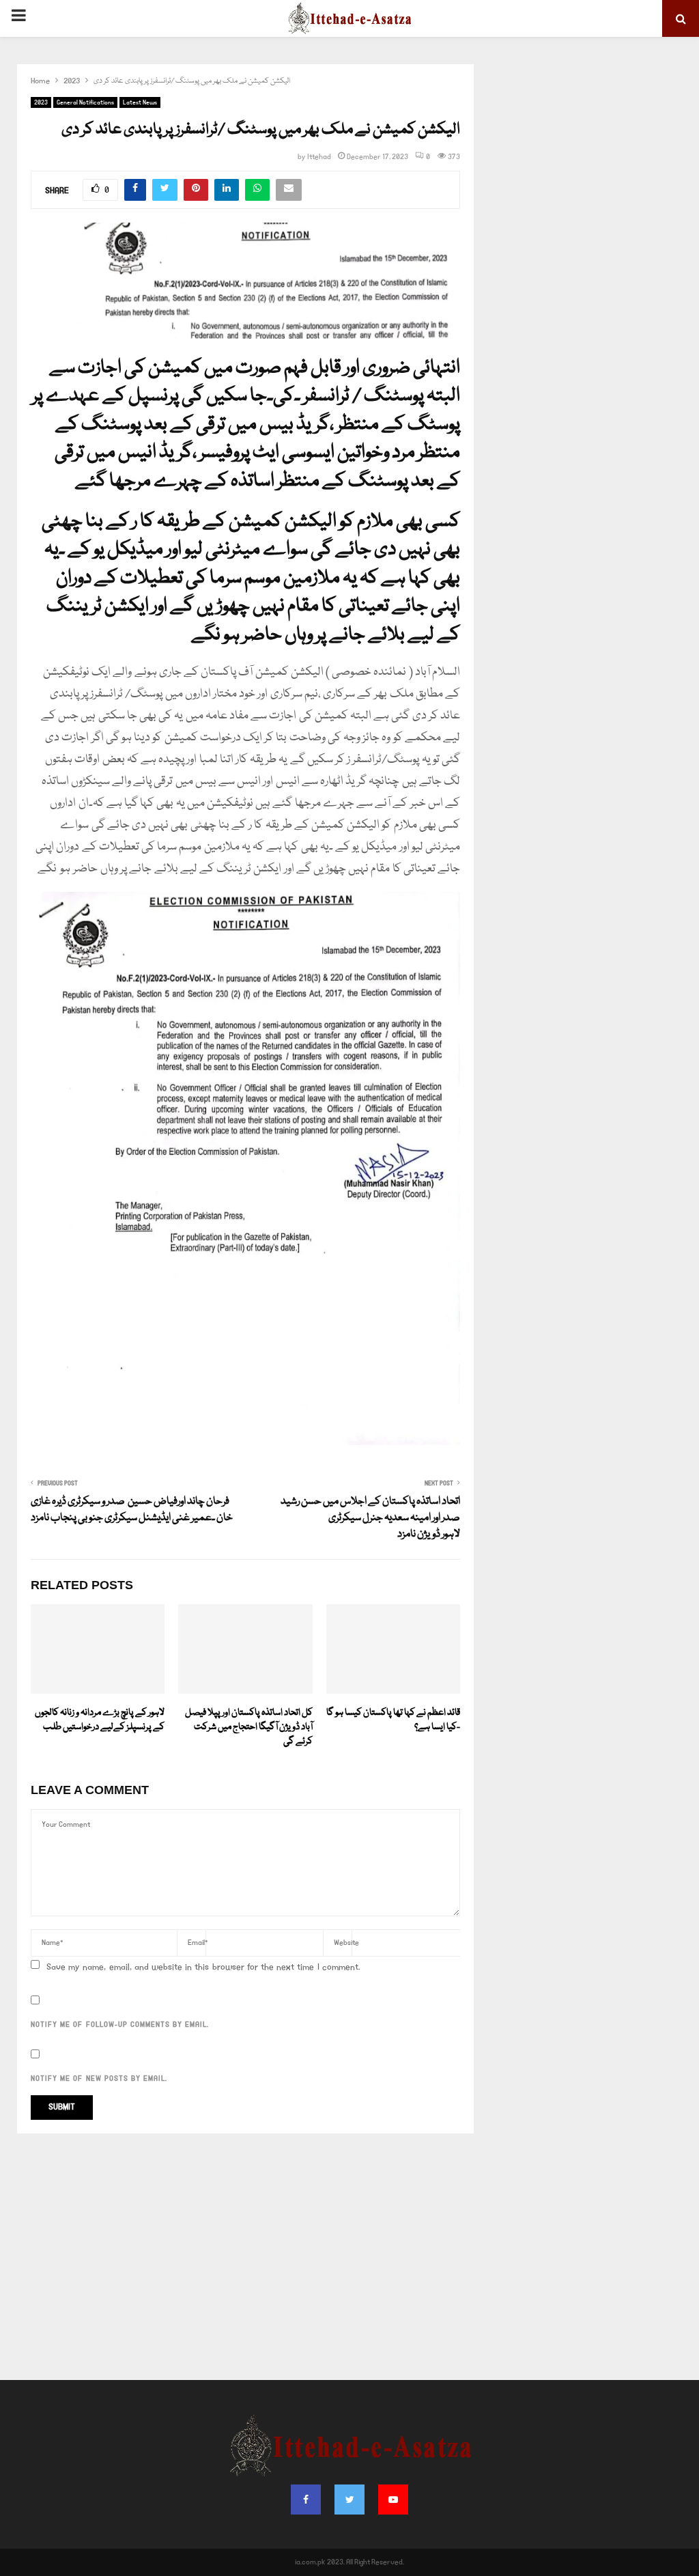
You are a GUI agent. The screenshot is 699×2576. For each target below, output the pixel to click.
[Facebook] (306, 2500)
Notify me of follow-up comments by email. (120, 2025)
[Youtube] (393, 2500)
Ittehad (319, 157)
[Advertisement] (349, 2257)
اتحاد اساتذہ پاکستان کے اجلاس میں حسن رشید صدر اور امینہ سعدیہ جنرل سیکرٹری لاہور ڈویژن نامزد (370, 1518)
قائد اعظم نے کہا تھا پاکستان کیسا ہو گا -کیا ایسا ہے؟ (393, 1720)
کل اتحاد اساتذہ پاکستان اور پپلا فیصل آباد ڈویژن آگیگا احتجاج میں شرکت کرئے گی (249, 1727)
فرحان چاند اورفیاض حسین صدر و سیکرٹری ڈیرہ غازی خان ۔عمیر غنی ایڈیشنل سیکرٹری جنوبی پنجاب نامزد (132, 1510)
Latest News (140, 102)
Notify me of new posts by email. (99, 2079)
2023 (41, 102)
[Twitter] (349, 2500)
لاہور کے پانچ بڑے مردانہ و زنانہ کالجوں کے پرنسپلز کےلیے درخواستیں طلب (100, 1720)
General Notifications (85, 102)
